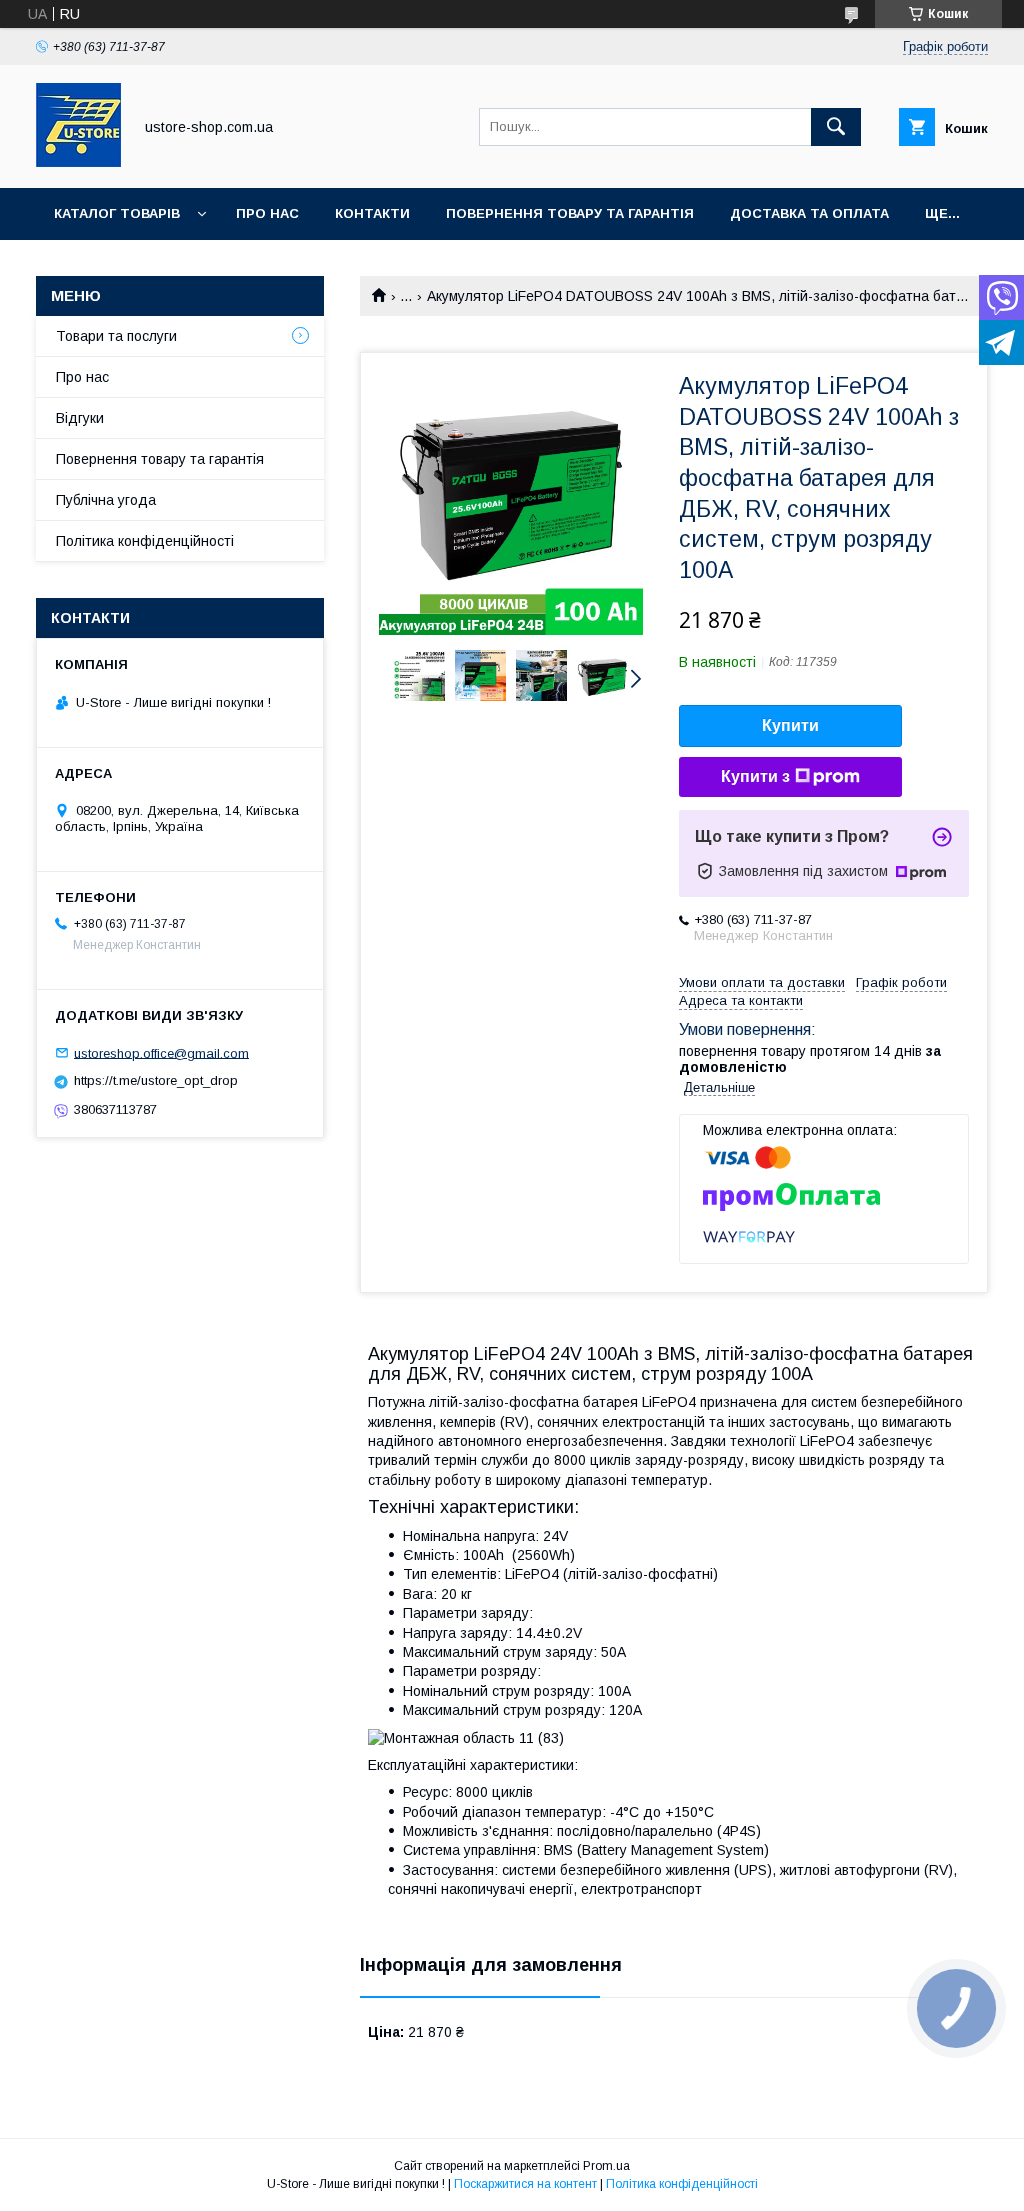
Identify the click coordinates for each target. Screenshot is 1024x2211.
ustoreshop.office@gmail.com (161, 1052)
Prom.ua (606, 2166)
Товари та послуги (116, 336)
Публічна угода (106, 500)
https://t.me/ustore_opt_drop (156, 1080)
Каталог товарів (117, 213)
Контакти (372, 213)
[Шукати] (836, 127)
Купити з (755, 776)
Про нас (267, 213)
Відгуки (80, 418)
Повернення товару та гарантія (160, 459)
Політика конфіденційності (145, 541)
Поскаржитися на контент (525, 2184)
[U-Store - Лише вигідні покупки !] (78, 162)
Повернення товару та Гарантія (570, 213)
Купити (790, 725)
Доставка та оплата (809, 213)
